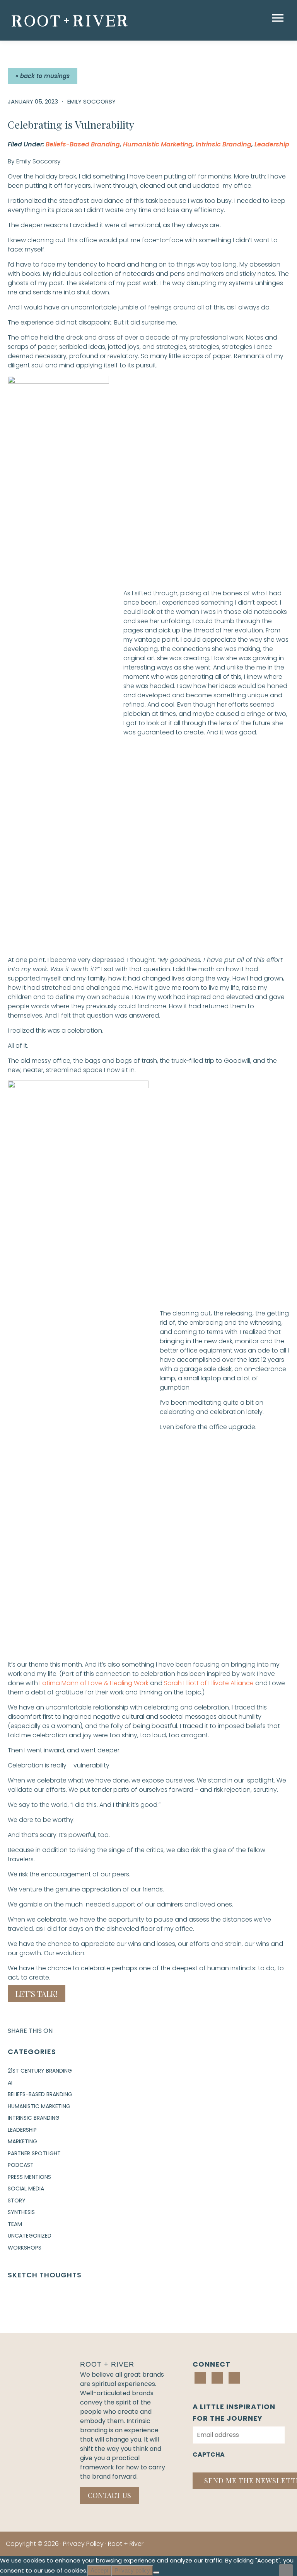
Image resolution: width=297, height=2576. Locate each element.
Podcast (21, 2165)
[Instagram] (217, 2378)
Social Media (26, 2189)
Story (17, 2200)
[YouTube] (234, 2378)
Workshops (25, 2248)
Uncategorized (30, 2236)
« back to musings (43, 76)
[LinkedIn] (200, 2378)
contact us (109, 2495)
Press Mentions (29, 2177)
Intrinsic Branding (224, 144)
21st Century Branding (40, 2071)
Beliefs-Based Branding (83, 144)
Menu (279, 18)
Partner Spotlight (34, 2153)
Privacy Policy (83, 2544)
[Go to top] (286, 2570)
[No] (156, 2573)
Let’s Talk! (37, 1994)
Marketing (22, 2141)
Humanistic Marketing (158, 144)
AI (10, 2083)
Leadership (272, 144)
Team (15, 2224)
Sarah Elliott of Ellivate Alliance (209, 1683)
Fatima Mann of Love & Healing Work (94, 1683)
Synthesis (21, 2212)
